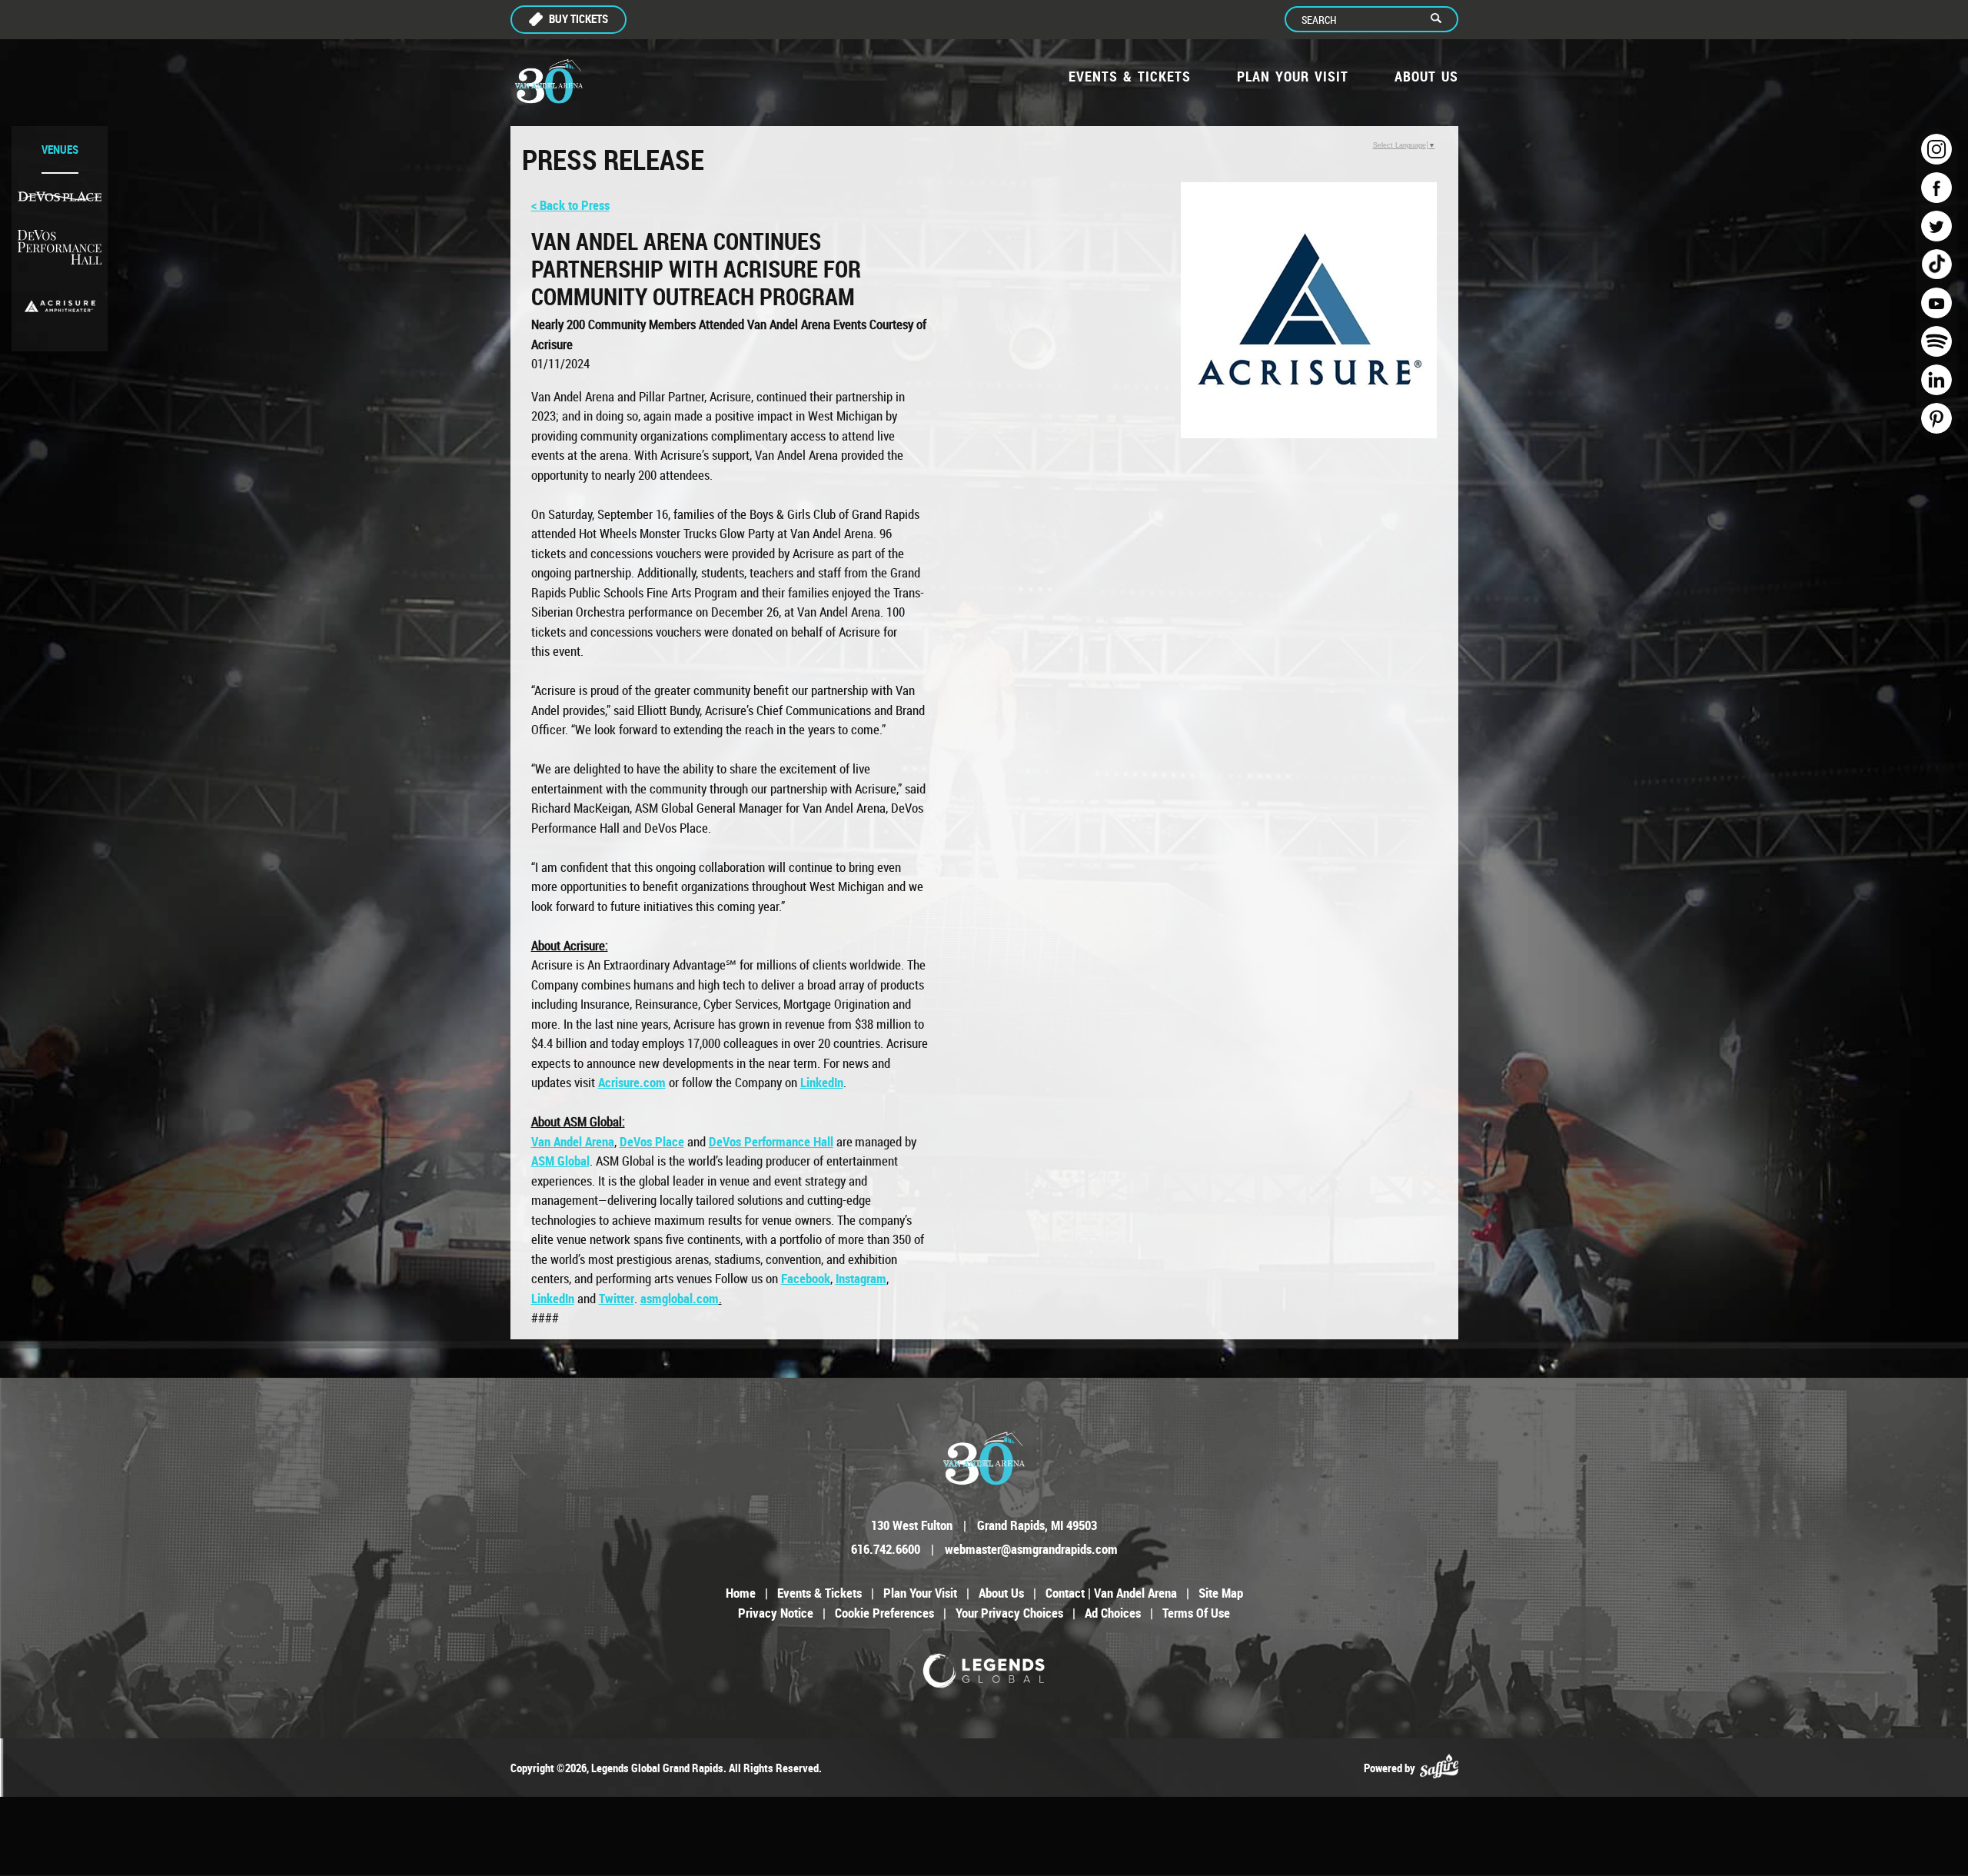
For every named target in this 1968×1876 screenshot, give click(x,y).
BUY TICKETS (578, 18)
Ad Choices (1113, 1613)
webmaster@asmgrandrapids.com (1031, 1549)
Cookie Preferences (884, 1613)
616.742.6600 (886, 1549)
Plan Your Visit (1293, 76)
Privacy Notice (776, 1613)
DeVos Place (652, 1141)
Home (741, 1593)
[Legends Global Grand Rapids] (549, 81)
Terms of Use (1196, 1613)
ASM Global (560, 1161)
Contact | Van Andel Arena (1111, 1593)
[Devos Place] (60, 196)
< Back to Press (570, 205)
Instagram (861, 1278)
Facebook (806, 1278)
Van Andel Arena (573, 1141)
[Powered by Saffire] (1439, 1768)
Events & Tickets (1130, 76)
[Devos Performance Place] (60, 248)
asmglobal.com (680, 1298)
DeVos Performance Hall (771, 1141)
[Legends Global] (984, 1671)
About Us (1426, 76)
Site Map (1221, 1593)
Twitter (617, 1298)
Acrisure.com (632, 1082)
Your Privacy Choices (1009, 1613)
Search (1443, 19)
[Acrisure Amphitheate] (60, 306)
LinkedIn (822, 1082)
